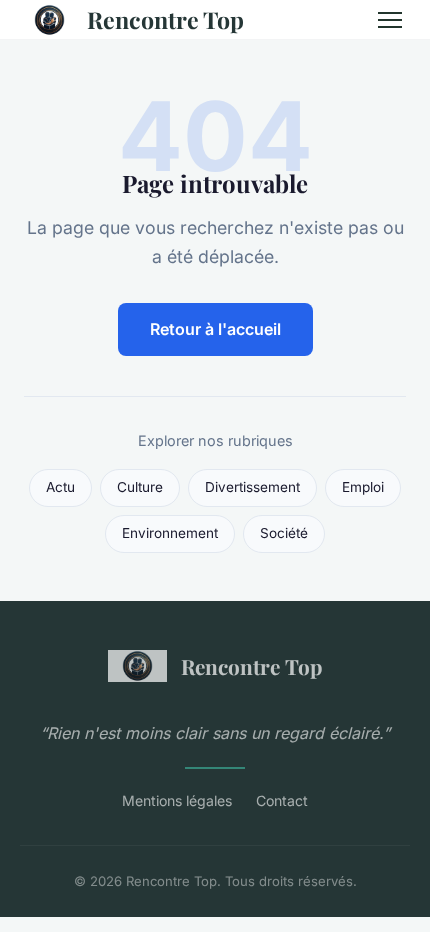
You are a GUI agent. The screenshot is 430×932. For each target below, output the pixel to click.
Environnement (170, 533)
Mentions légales (177, 800)
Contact (282, 800)
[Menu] (390, 20)
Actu (60, 487)
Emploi (363, 487)
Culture (140, 487)
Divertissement (252, 487)
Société (284, 533)
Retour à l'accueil (215, 329)
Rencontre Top (165, 19)
